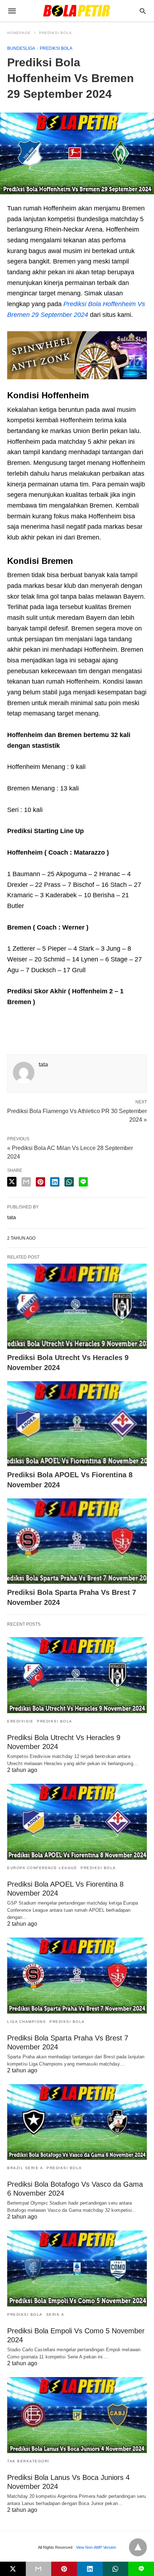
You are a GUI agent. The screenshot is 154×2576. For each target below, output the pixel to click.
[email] (39, 2569)
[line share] (83, 1182)
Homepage (19, 33)
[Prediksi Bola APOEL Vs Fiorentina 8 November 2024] (77, 1424)
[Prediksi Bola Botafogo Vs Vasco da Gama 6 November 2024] (77, 2122)
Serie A (55, 2314)
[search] (143, 11)
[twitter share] (12, 1182)
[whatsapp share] (69, 1182)
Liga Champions (27, 2022)
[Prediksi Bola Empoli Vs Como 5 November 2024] (77, 2268)
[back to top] (138, 2547)
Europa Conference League (42, 1868)
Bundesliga (21, 48)
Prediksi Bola (56, 33)
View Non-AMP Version (96, 2547)
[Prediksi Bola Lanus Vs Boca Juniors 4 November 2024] (77, 2415)
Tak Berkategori (28, 2461)
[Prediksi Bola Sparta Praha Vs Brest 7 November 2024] (77, 1541)
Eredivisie (20, 1721)
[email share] (26, 1182)
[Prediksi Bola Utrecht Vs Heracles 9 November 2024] (77, 1306)
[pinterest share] (40, 1182)
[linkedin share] (55, 1182)
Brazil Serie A (25, 2168)
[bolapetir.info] (77, 11)
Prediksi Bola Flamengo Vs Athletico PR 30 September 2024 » (77, 1115)
